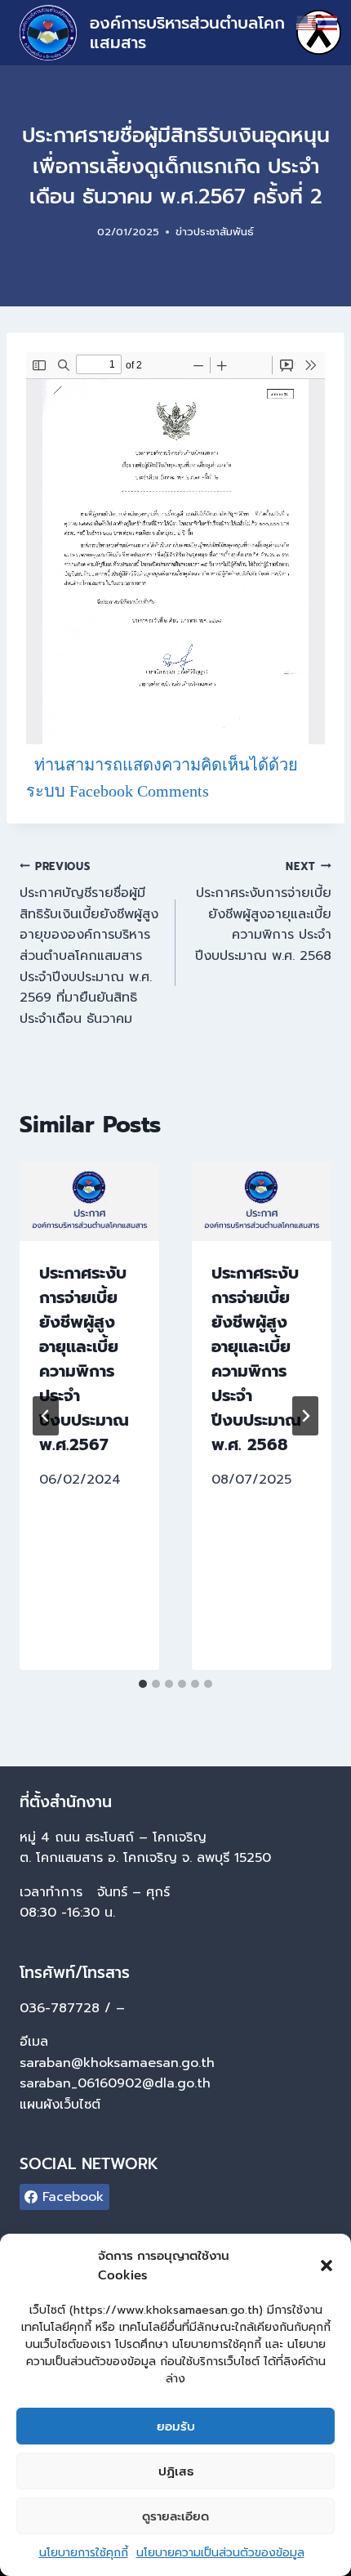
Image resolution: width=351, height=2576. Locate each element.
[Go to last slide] (46, 1416)
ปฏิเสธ (176, 2471)
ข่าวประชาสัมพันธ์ (215, 232)
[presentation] (89, 1201)
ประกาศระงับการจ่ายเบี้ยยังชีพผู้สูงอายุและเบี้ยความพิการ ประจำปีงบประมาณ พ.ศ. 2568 (263, 912)
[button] (327, 2266)
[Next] (305, 1416)
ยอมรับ (176, 2426)
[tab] (143, 1684)
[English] (307, 22)
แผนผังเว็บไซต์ (62, 2105)
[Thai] (328, 22)
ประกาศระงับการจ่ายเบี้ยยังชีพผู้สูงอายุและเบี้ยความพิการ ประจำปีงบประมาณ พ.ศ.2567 (84, 1359)
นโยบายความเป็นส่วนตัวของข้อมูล (220, 2553)
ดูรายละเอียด (175, 2516)
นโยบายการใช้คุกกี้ (84, 2553)
